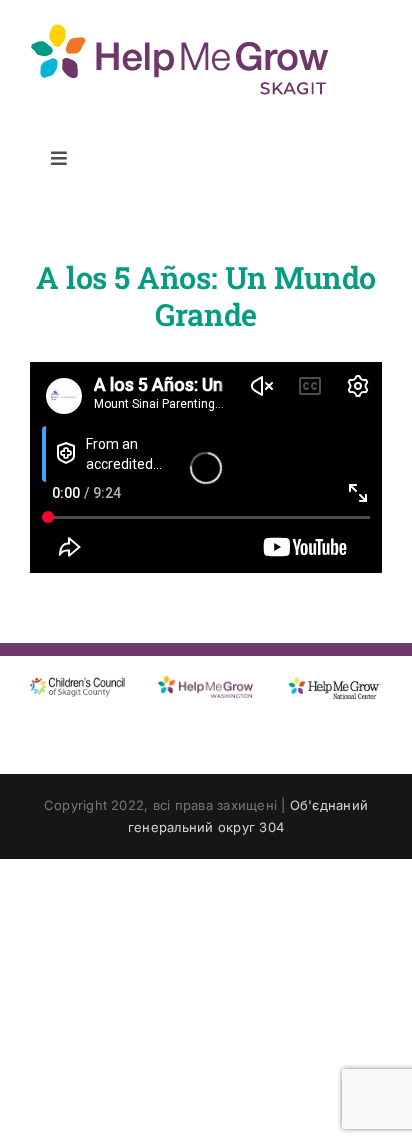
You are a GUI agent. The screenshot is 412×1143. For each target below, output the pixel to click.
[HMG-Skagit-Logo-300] (180, 28)
